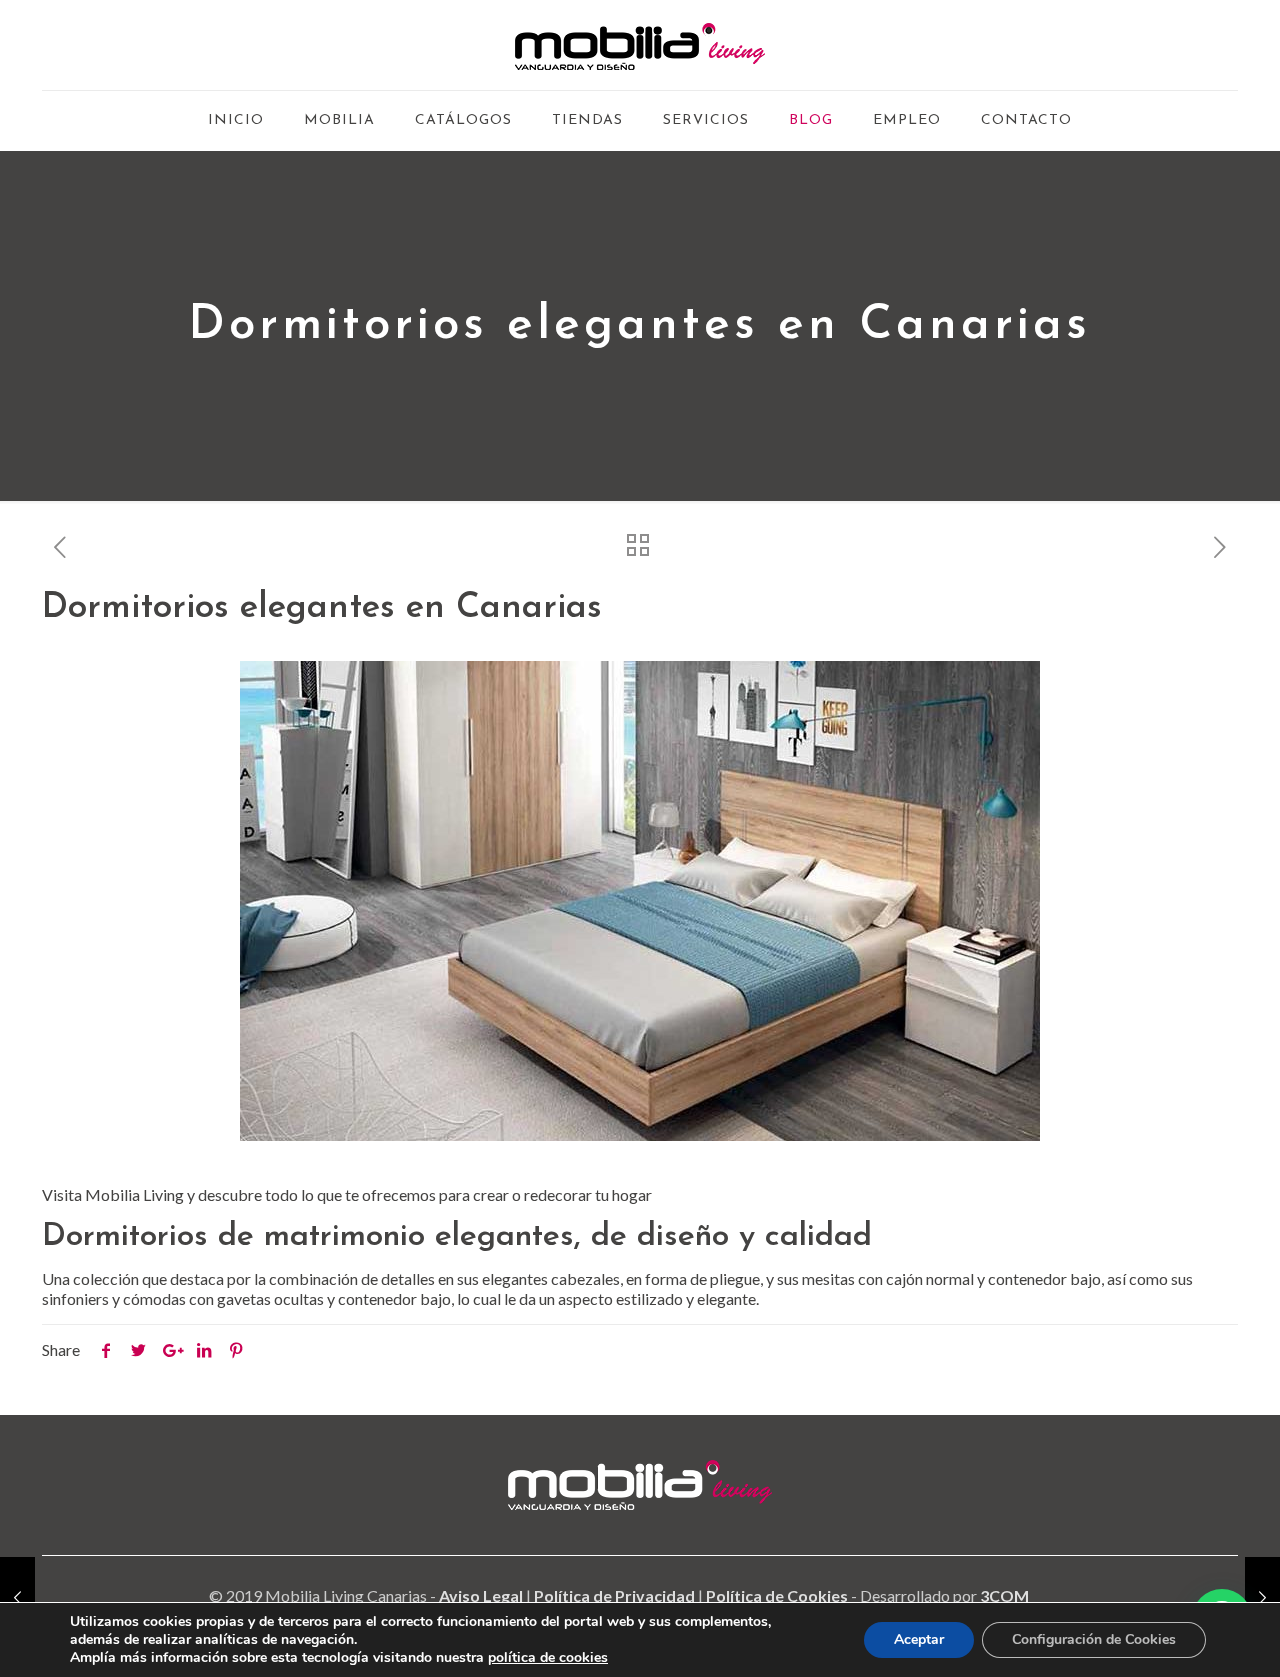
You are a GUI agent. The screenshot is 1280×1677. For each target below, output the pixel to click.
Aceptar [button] (919, 1639)
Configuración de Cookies (1094, 1639)
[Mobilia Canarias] (640, 45)
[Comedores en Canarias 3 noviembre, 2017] (17, 1597)
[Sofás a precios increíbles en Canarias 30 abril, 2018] (1262, 1597)
